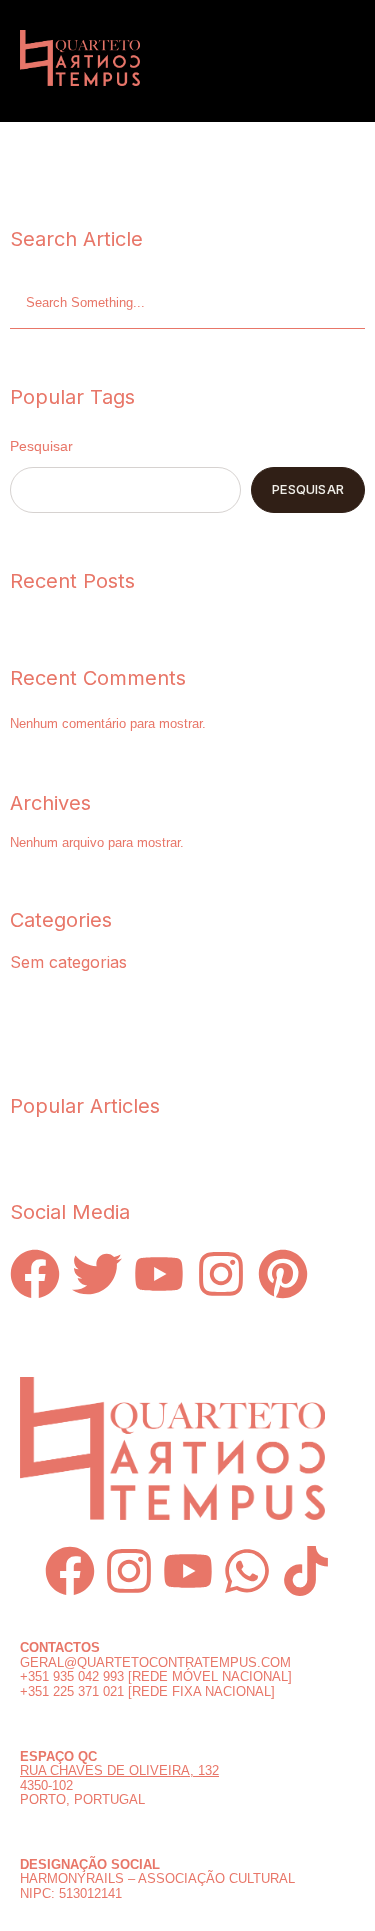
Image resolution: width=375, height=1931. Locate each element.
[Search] (355, 303)
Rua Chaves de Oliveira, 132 (119, 1770)
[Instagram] (129, 1571)
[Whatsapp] (247, 1571)
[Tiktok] (306, 1571)
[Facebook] (70, 1571)
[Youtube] (188, 1571)
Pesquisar (41, 446)
